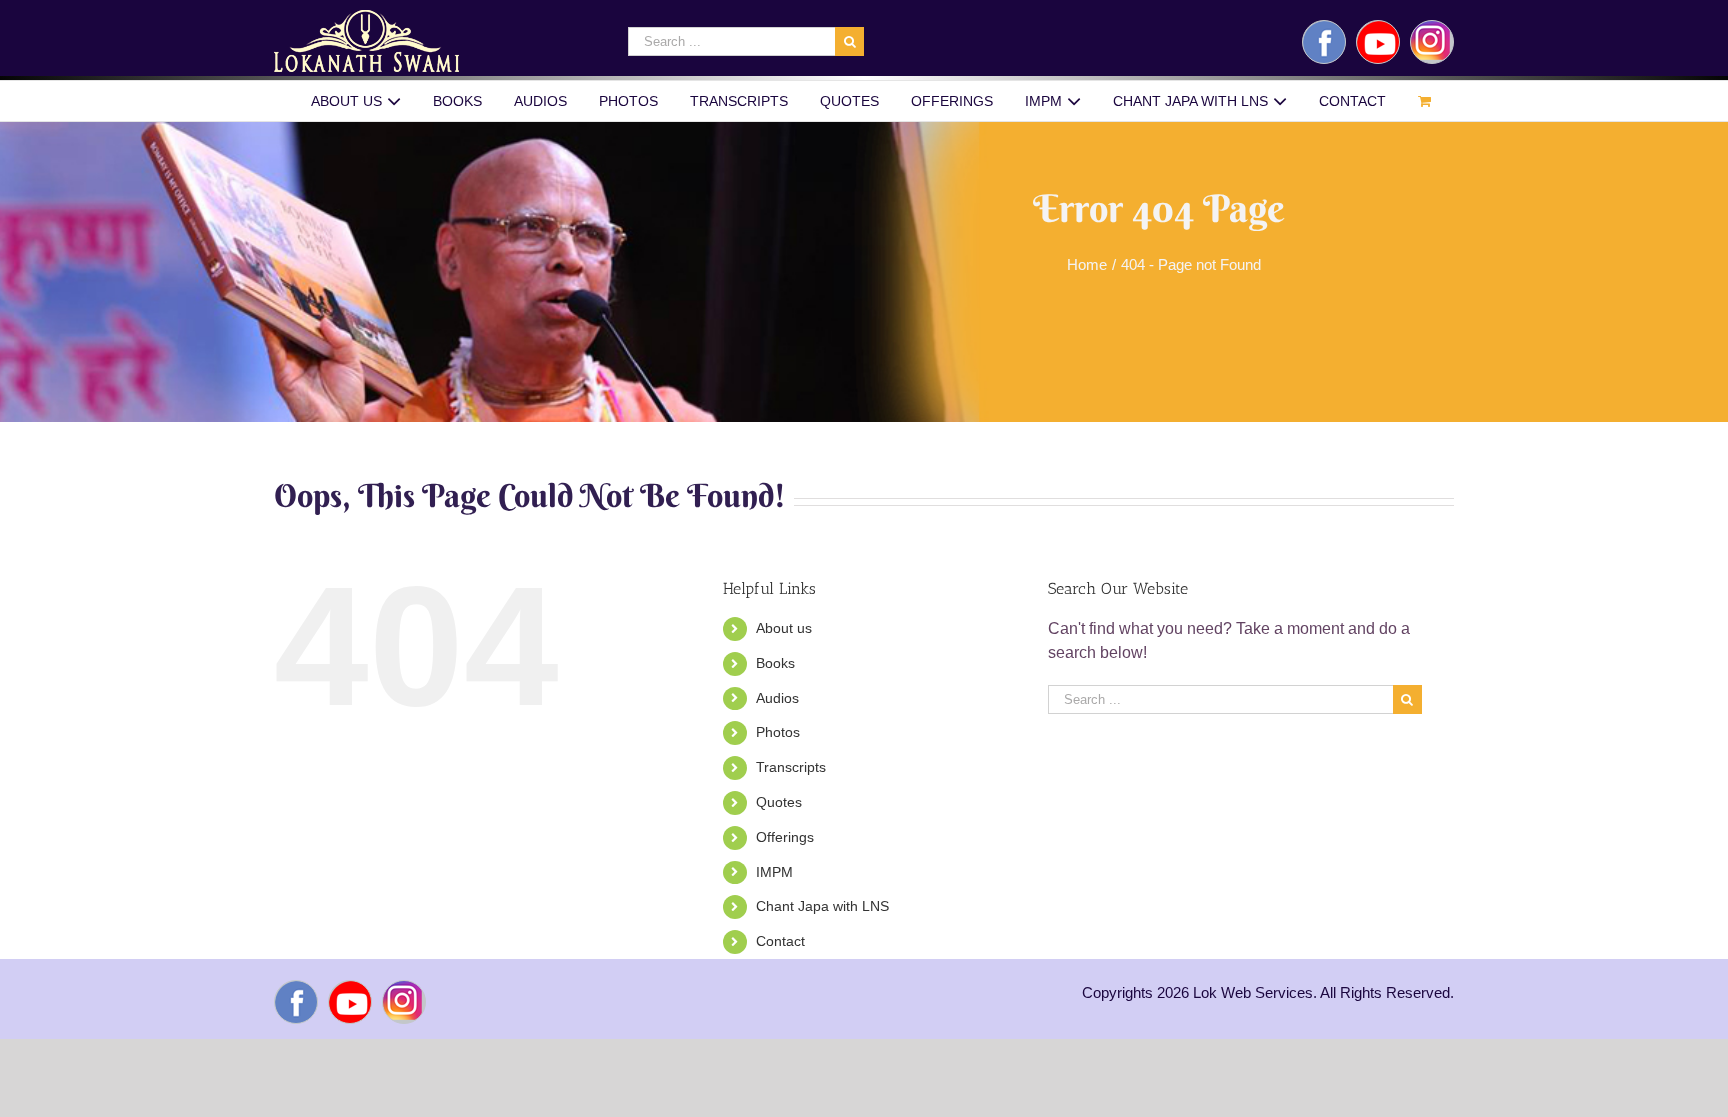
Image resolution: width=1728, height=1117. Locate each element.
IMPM (774, 872)
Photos (778, 732)
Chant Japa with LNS (822, 906)
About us (784, 628)
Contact (780, 941)
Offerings (785, 837)
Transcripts (791, 767)
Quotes (779, 802)
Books (775, 663)
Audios (777, 698)
